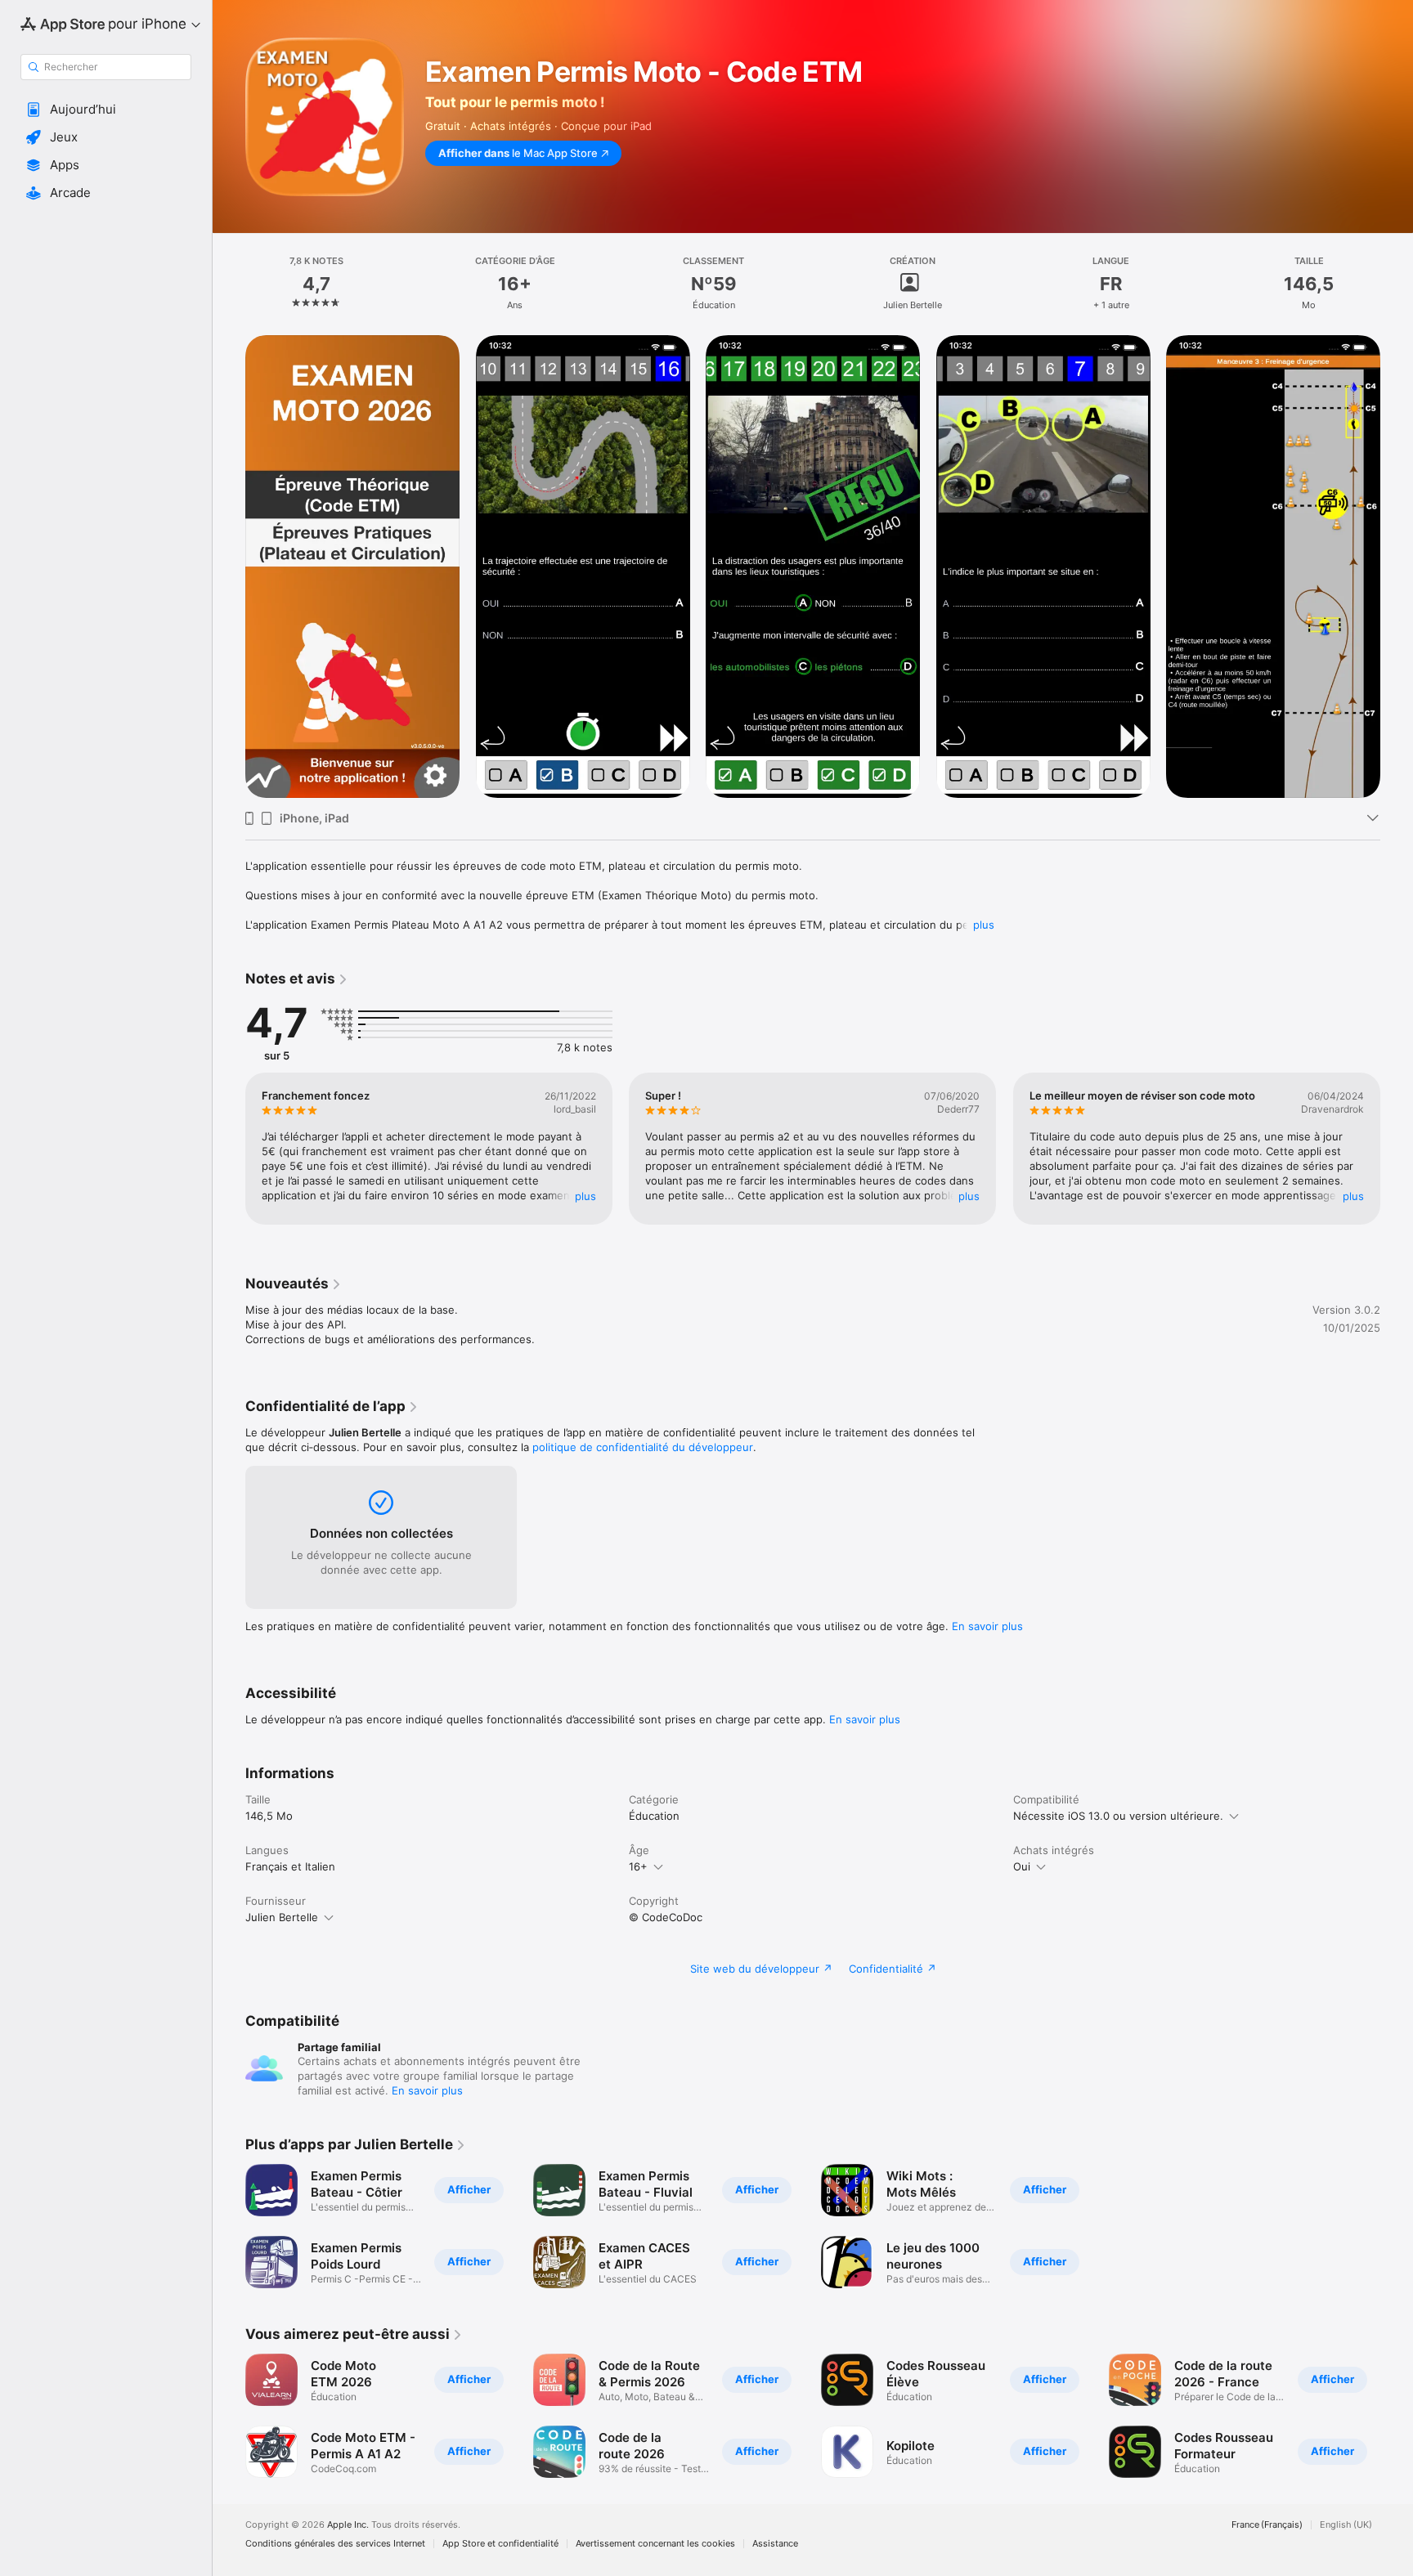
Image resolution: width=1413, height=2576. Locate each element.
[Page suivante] (1397, 567)
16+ (638, 1866)
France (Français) (1267, 2525)
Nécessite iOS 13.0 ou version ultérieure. (1118, 1816)
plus (984, 925)
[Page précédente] (229, 567)
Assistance (775, 2544)
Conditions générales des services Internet (335, 2544)
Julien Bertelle (282, 1917)
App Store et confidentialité (500, 2544)
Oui (1022, 1866)
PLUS (585, 1196)
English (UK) (1346, 2525)
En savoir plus (987, 1626)
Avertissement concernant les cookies (655, 2544)
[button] (106, 110)
